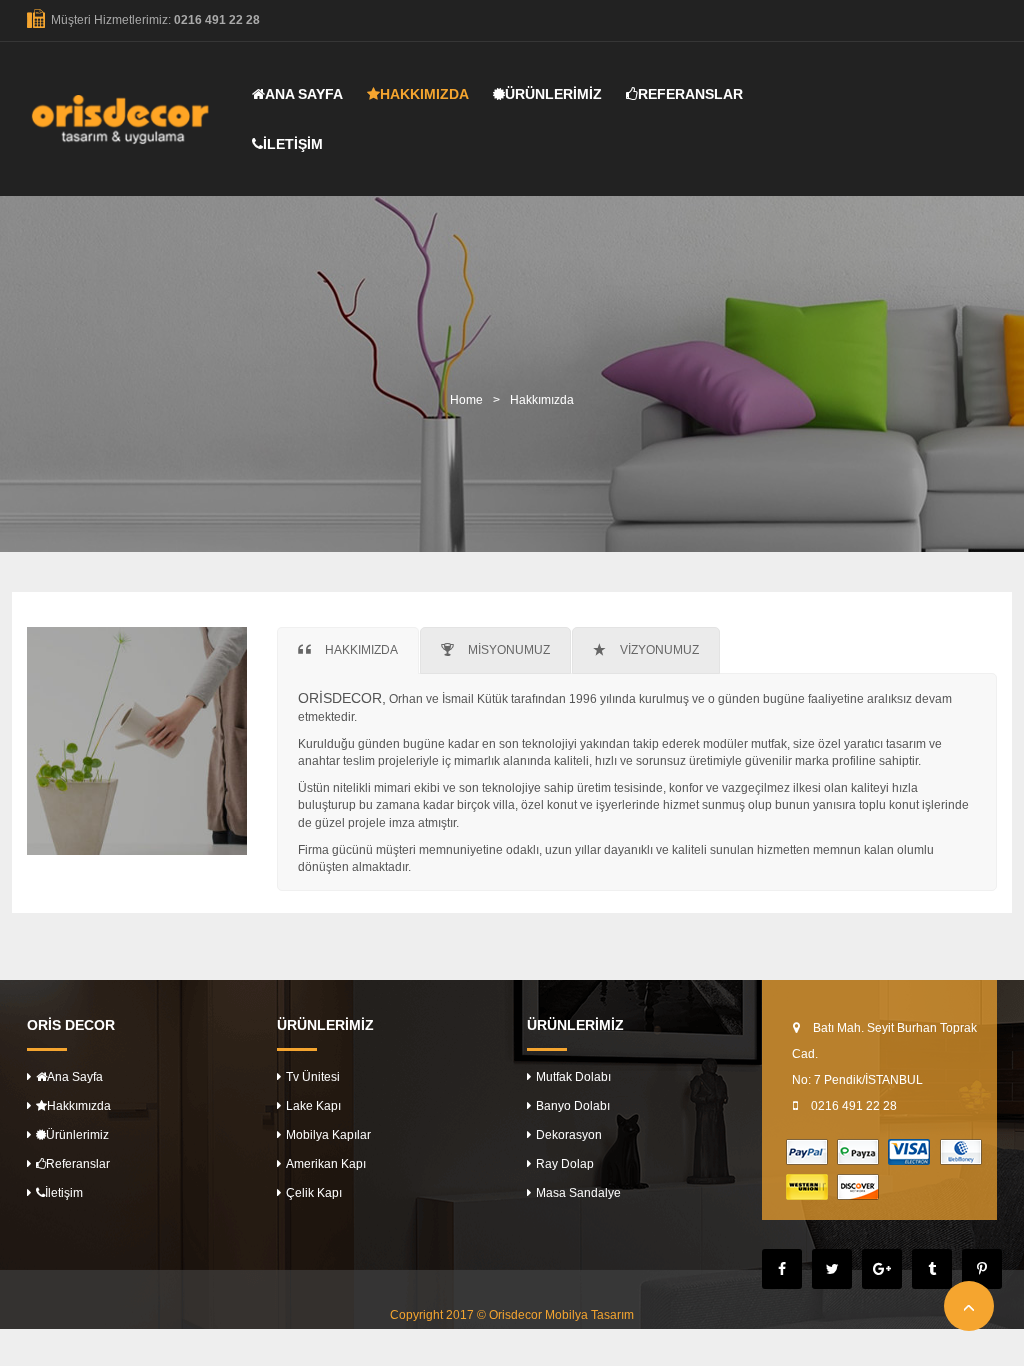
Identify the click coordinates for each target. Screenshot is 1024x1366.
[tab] (348, 650)
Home (466, 400)
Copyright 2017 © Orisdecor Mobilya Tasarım (512, 1315)
